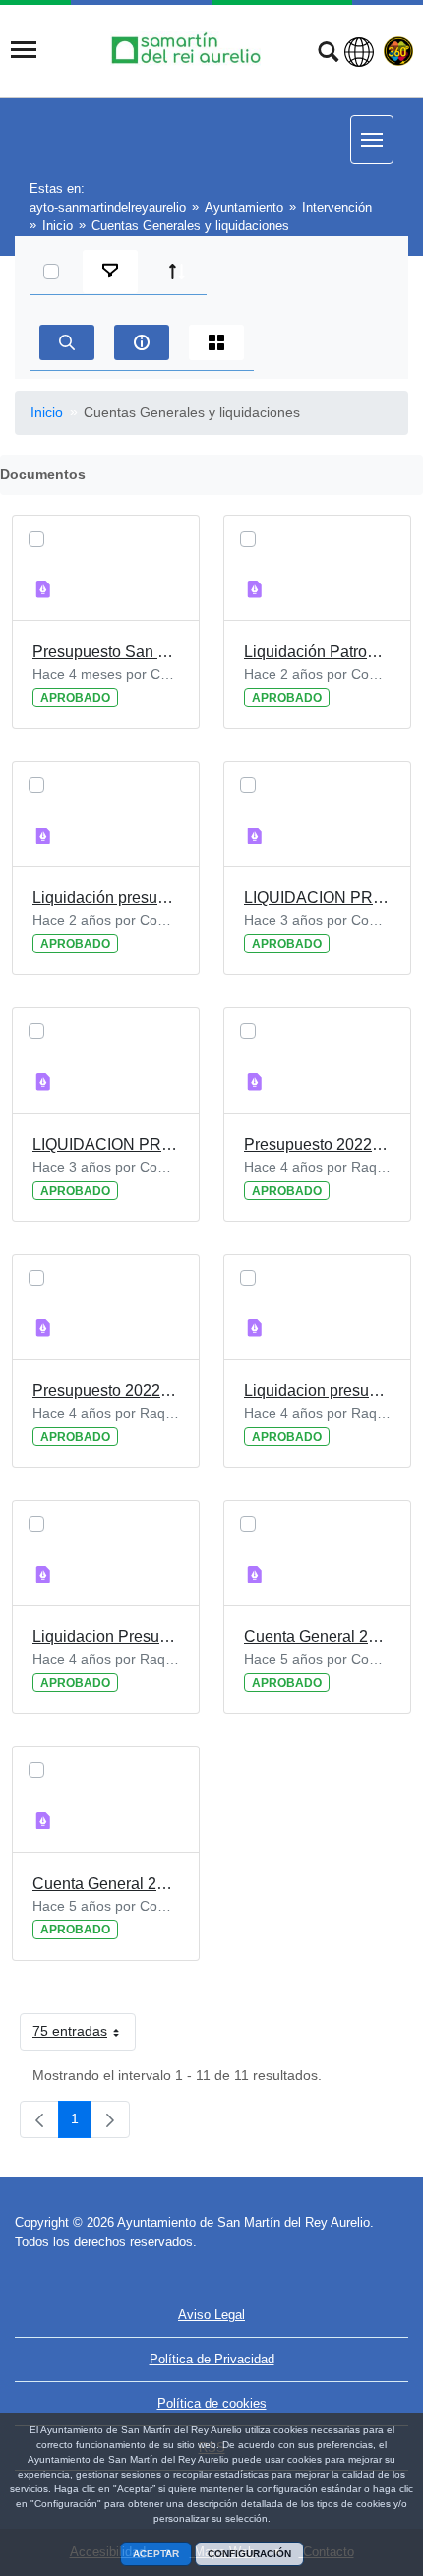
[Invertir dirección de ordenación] (177, 272)
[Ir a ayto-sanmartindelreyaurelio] (189, 50)
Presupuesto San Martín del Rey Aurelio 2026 (106, 652)
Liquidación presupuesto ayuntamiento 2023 (106, 898)
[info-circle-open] (142, 342)
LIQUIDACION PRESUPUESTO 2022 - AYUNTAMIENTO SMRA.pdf (106, 1145)
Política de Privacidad (212, 2359)
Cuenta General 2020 (317, 1637)
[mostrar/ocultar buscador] (328, 54)
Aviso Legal (211, 2315)
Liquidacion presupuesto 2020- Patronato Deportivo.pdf (317, 1391)
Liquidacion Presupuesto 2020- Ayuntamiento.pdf (106, 1637)
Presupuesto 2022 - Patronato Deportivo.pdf (317, 1145)
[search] (67, 342)
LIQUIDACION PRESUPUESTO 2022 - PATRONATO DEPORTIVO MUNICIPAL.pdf (317, 898)
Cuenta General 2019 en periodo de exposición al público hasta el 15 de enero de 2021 (106, 1884)
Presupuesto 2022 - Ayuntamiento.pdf (106, 1391)
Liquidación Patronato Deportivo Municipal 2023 (317, 652)
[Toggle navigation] (24, 50)
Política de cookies (212, 2403)
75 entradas (84, 2035)
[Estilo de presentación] (216, 342)
